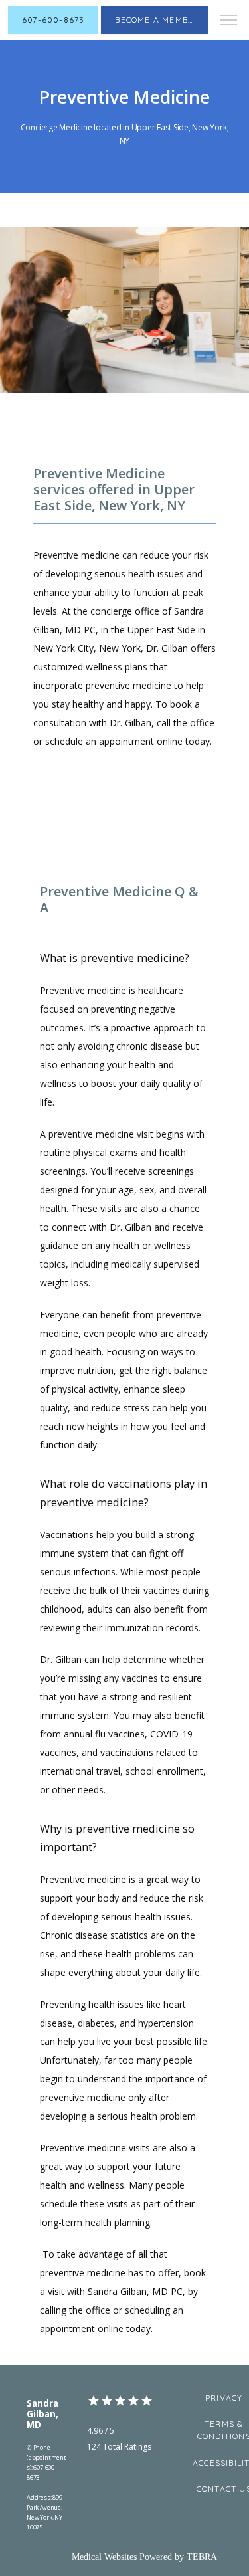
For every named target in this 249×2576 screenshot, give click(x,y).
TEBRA (202, 2557)
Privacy (224, 2398)
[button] (229, 21)
